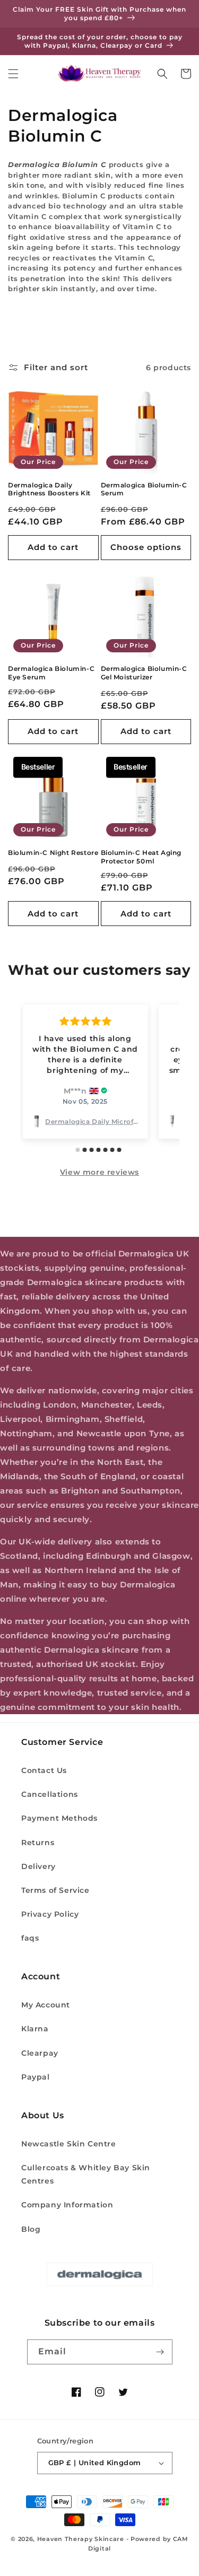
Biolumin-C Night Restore (53, 853)
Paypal (36, 2077)
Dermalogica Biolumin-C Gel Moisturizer (144, 673)
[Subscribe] (160, 2352)
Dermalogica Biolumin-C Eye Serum (51, 673)
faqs (30, 1938)
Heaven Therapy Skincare (81, 2539)
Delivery (38, 1866)
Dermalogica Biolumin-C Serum (144, 489)
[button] (13, 74)
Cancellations (50, 1794)
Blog (31, 2229)
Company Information (67, 2205)
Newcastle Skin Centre (69, 2144)
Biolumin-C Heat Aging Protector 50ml (141, 857)
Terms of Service (55, 1890)
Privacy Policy (50, 1914)
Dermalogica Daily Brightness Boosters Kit (49, 489)
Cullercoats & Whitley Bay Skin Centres (86, 2174)
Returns (38, 1843)
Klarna (35, 2029)
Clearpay (40, 2053)
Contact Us (44, 1770)
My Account (46, 2005)
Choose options (146, 547)
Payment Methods (59, 1818)
